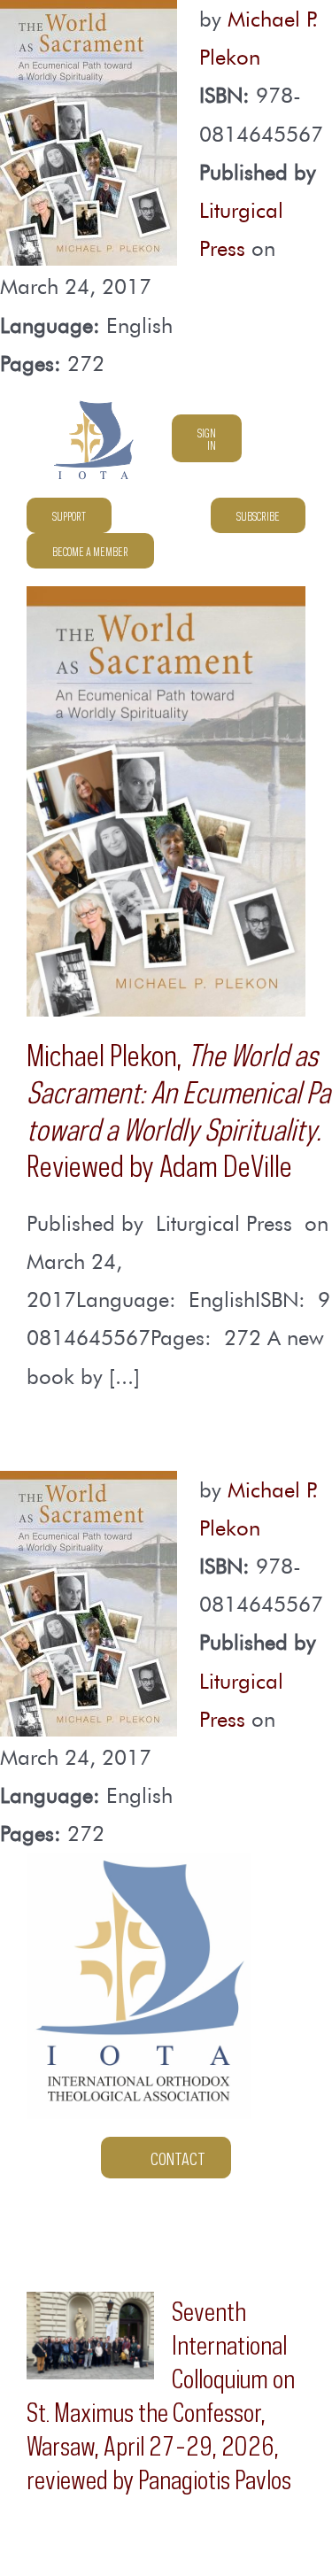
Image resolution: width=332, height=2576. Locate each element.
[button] (299, 551)
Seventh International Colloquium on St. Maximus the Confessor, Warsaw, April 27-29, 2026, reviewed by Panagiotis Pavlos (161, 2393)
